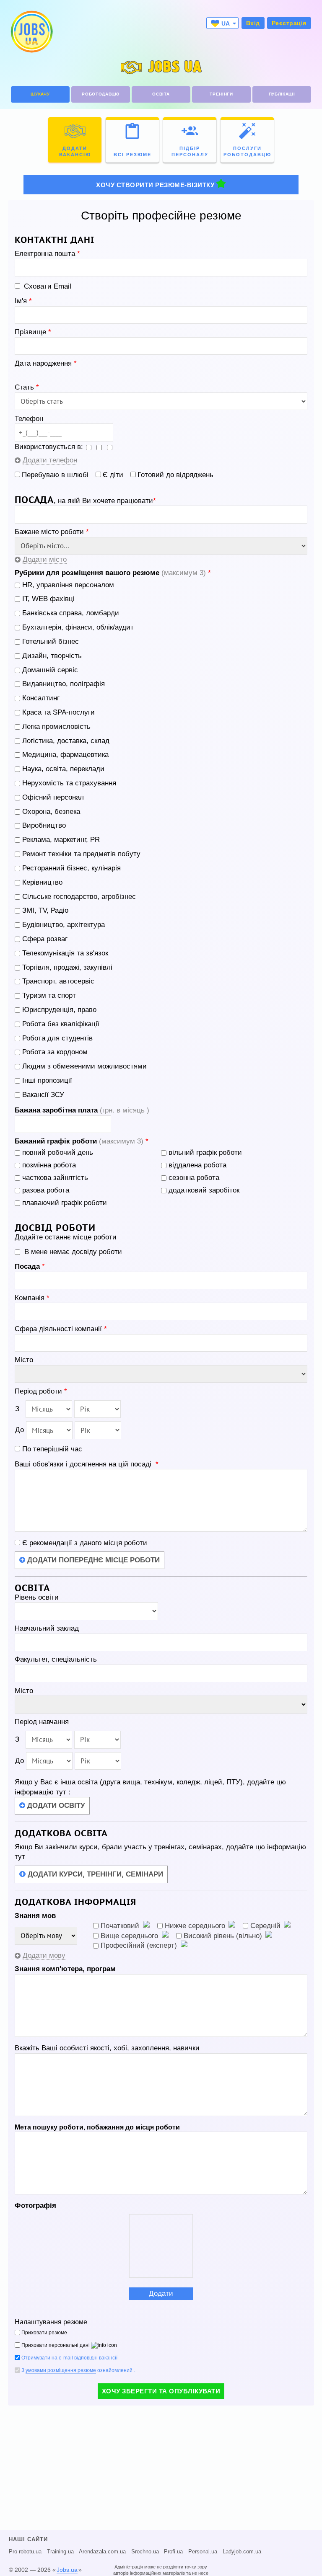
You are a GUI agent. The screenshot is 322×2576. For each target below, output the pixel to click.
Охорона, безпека (51, 812)
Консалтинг (41, 698)
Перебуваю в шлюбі (55, 475)
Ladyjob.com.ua (242, 2552)
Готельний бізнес (51, 641)
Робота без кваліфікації (61, 1024)
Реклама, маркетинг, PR (61, 840)
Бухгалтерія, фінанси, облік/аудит (78, 627)
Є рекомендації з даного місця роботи (84, 1543)
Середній (265, 1926)
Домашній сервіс (50, 670)
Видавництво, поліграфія (64, 684)
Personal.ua (203, 2552)
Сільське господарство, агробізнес (79, 897)
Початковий (120, 1926)
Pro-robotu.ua (25, 2552)
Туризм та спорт (49, 995)
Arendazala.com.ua (102, 2552)
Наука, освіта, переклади (63, 769)
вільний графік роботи (205, 1152)
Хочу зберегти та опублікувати (161, 2391)
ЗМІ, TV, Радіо (45, 910)
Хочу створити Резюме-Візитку (155, 185)
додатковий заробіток (204, 1190)
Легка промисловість (56, 727)
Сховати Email (48, 286)
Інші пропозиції (47, 1080)
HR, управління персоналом (68, 585)
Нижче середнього (195, 1926)
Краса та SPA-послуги (58, 712)
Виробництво (44, 825)
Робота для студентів (57, 1038)
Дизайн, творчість (52, 656)
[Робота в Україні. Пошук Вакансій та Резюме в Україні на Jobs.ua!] (31, 32)
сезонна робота (194, 1178)
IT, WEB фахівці (48, 599)
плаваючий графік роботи (65, 1203)
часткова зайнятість (55, 1178)
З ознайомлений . (78, 2370)
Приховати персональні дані (56, 2345)
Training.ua (60, 2552)
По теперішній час (52, 1449)
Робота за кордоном (55, 1052)
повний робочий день (58, 1152)
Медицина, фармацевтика (65, 755)
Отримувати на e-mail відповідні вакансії (69, 2358)
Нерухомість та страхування (69, 783)
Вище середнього (129, 1936)
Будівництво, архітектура (64, 925)
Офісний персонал (53, 797)
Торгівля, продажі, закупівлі (67, 967)
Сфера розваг (45, 939)
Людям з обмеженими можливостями (84, 1066)
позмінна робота (49, 1165)
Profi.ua (173, 2552)
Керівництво (42, 882)
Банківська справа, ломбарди (71, 613)
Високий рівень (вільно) (223, 1936)
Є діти (113, 475)
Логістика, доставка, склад (66, 741)
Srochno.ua (145, 2552)
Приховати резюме (44, 2333)
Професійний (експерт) (139, 1945)
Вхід (253, 23)
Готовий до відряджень (175, 475)
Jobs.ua (67, 2570)
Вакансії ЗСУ (43, 1095)
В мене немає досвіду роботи (73, 1252)
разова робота (46, 1190)
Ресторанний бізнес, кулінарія (71, 868)
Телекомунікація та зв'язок (65, 953)
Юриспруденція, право (59, 1010)
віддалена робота (197, 1165)
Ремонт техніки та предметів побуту (81, 854)
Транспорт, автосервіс (58, 981)
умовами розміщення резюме (61, 2370)
